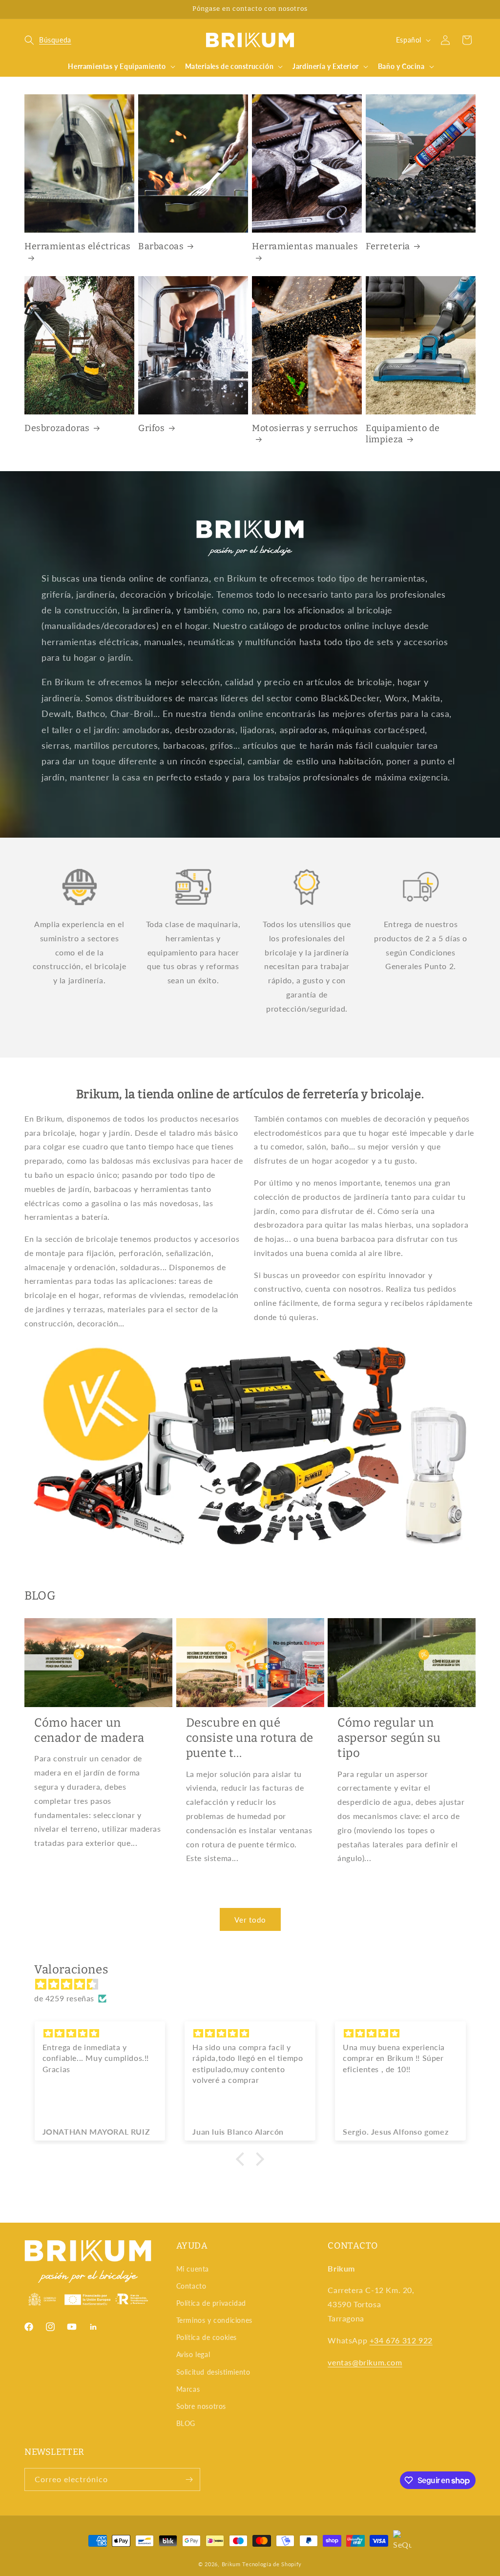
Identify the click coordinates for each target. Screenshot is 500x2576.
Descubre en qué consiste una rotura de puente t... (250, 1738)
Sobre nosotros (201, 2406)
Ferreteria (388, 246)
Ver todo (250, 1920)
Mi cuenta (193, 2269)
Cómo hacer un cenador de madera (89, 1730)
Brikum (231, 2564)
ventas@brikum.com (365, 2362)
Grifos (152, 428)
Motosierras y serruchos (305, 428)
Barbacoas (161, 246)
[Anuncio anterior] (28, 9)
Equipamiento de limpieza (403, 434)
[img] (255, 1984)
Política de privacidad (211, 2303)
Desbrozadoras (57, 428)
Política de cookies (207, 2337)
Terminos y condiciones (214, 2320)
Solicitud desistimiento (213, 2372)
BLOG (186, 2423)
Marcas (188, 2389)
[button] (48, 40)
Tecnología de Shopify (272, 2564)
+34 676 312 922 (401, 2340)
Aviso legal (193, 2354)
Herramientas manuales (305, 246)
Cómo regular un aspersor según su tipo (389, 1738)
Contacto (191, 2286)
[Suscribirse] (189, 2479)
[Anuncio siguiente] (472, 9)
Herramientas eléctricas (78, 246)
